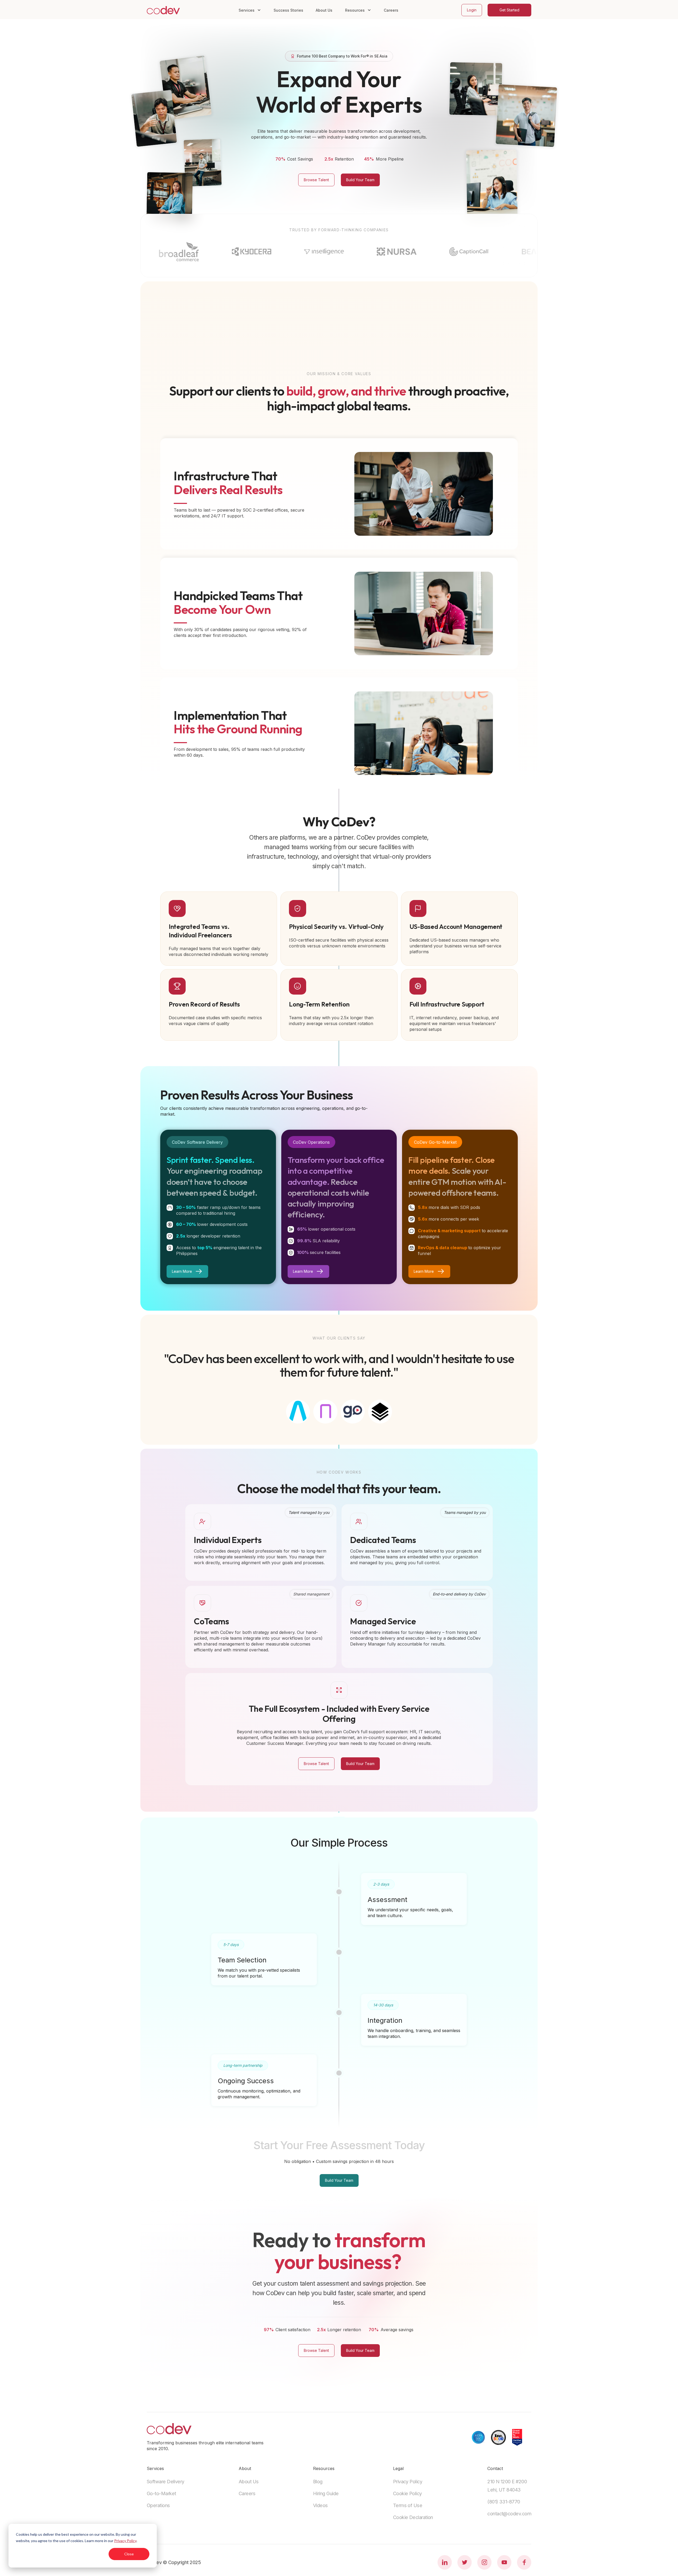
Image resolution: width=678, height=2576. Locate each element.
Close (129, 2554)
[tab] (298, 1412)
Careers (391, 10)
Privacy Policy (125, 2541)
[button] (250, 10)
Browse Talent (316, 180)
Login (472, 10)
